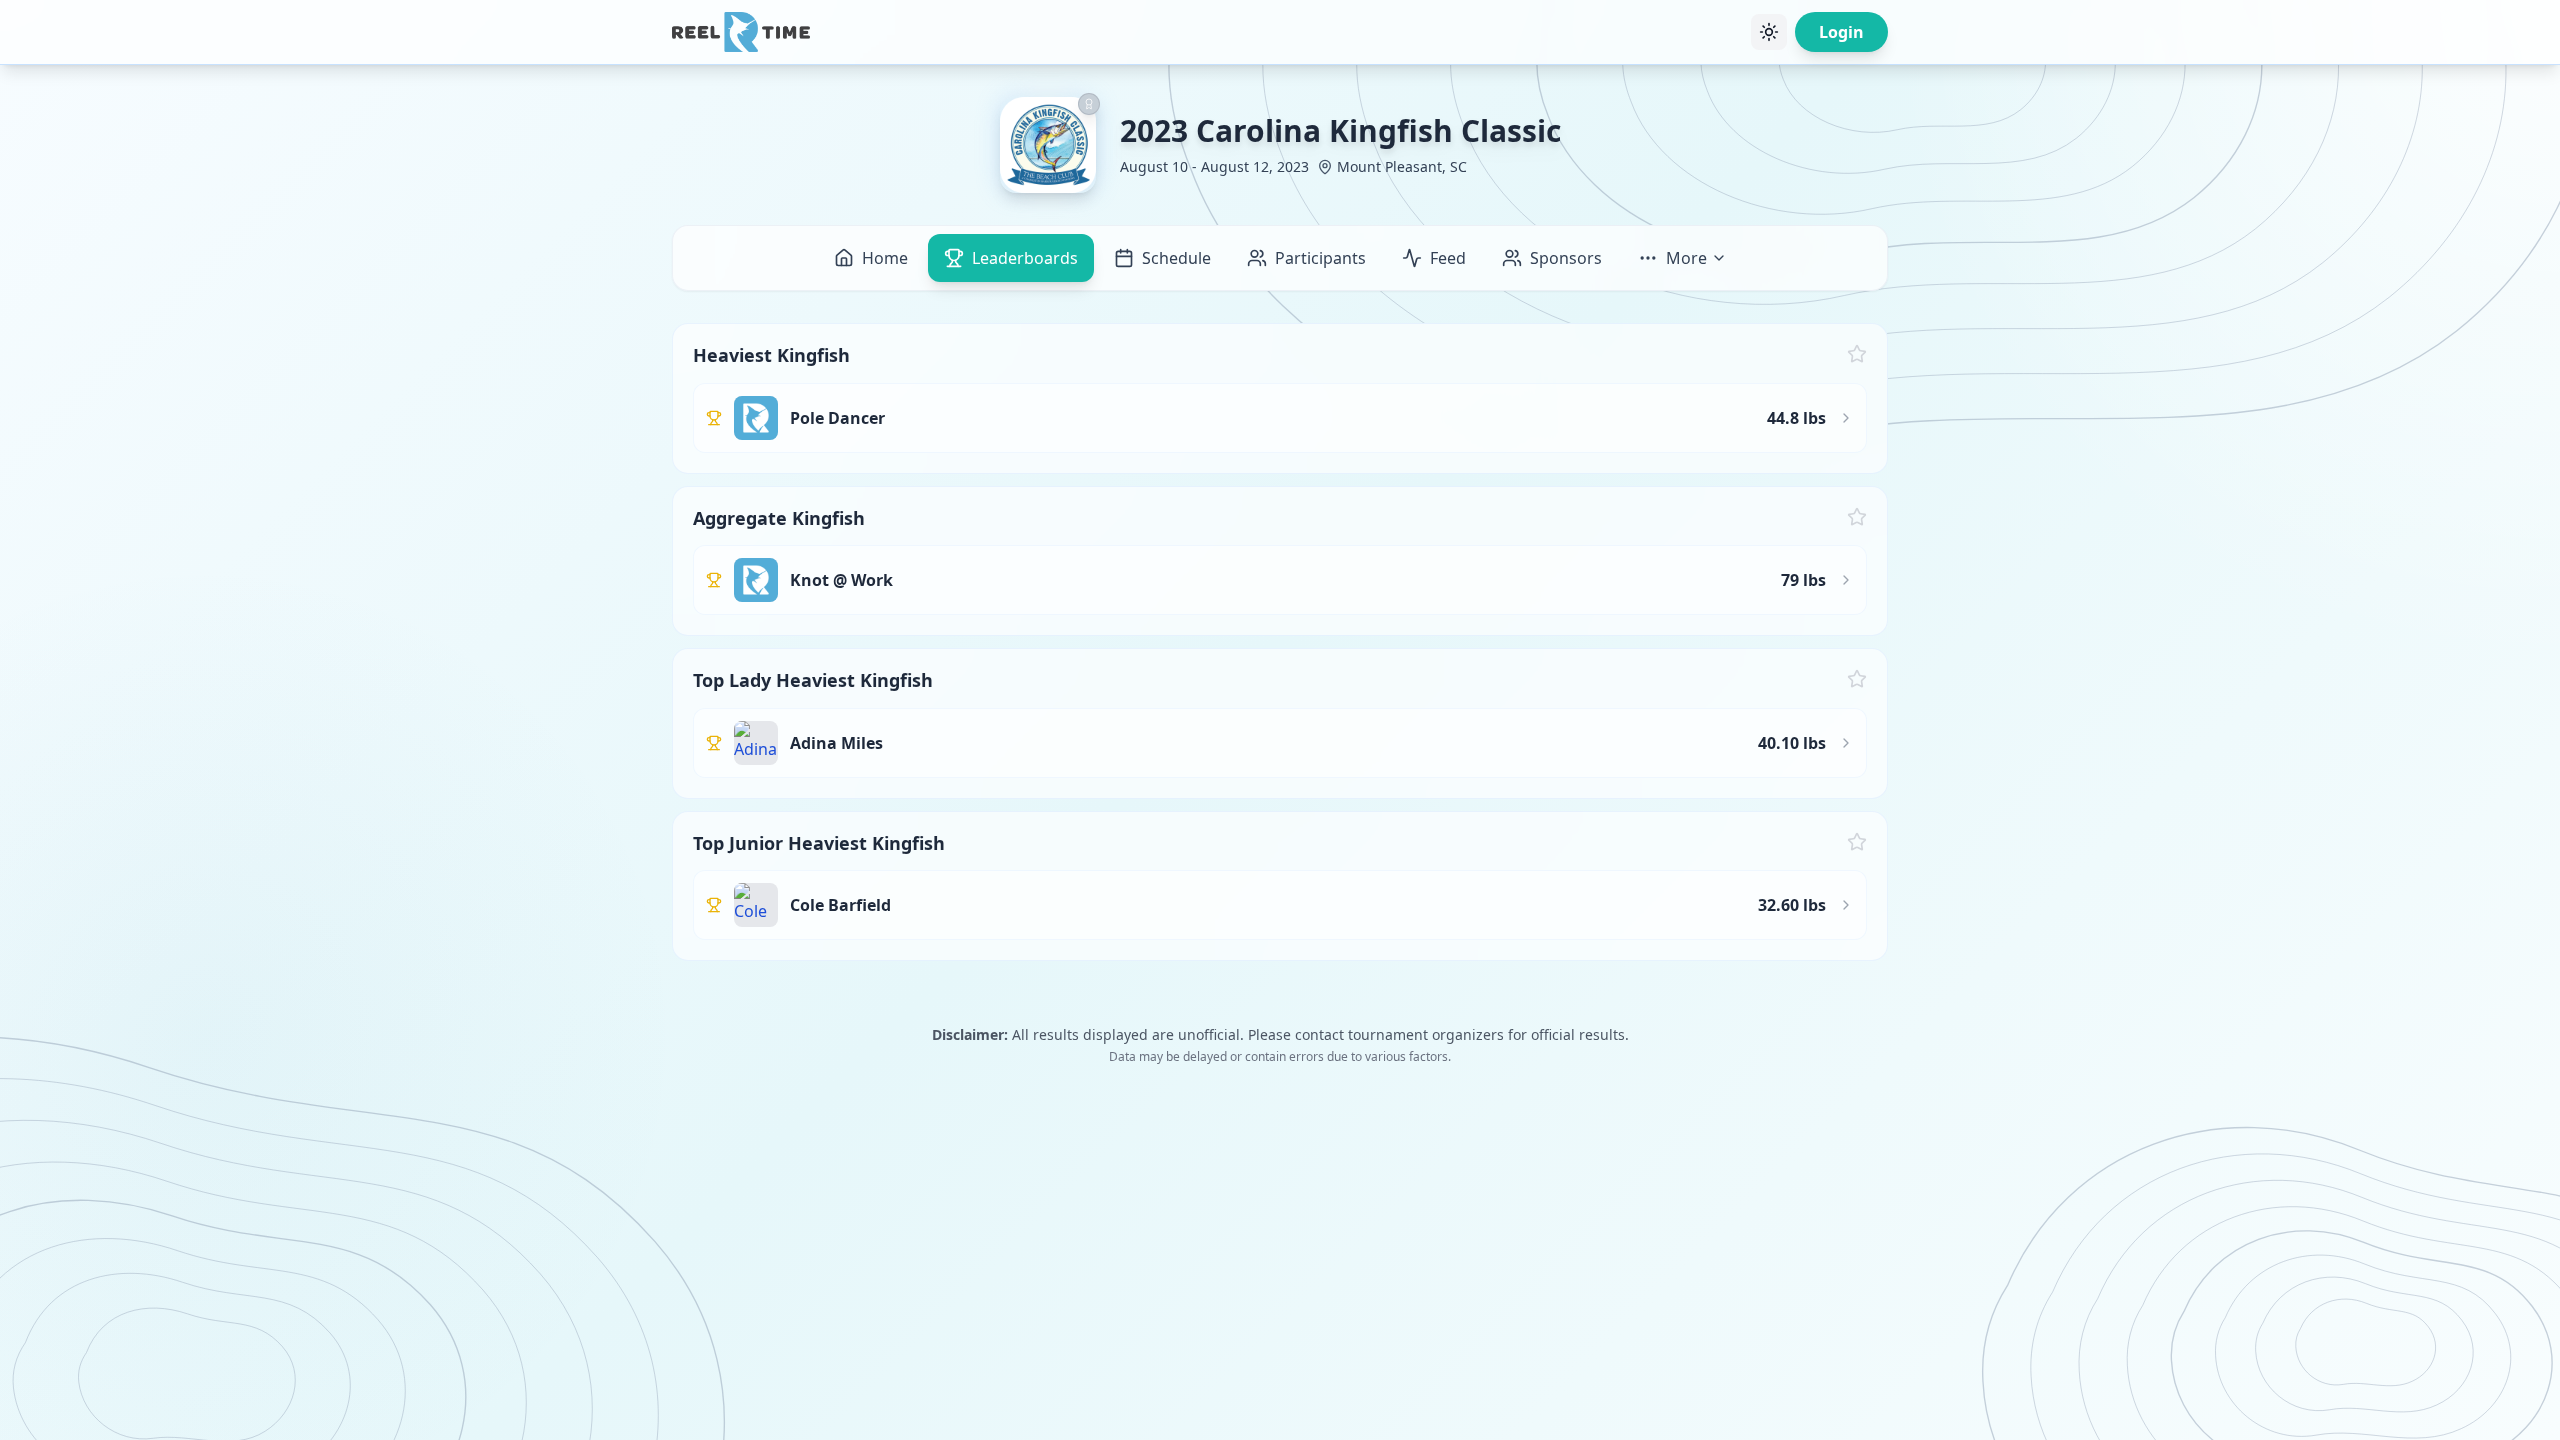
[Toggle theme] (1769, 32)
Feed (1448, 258)
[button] (1280, 398)
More (1686, 258)
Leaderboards (1025, 258)
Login (1841, 32)
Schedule (1176, 258)
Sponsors (1566, 258)
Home (885, 258)
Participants (1320, 258)
